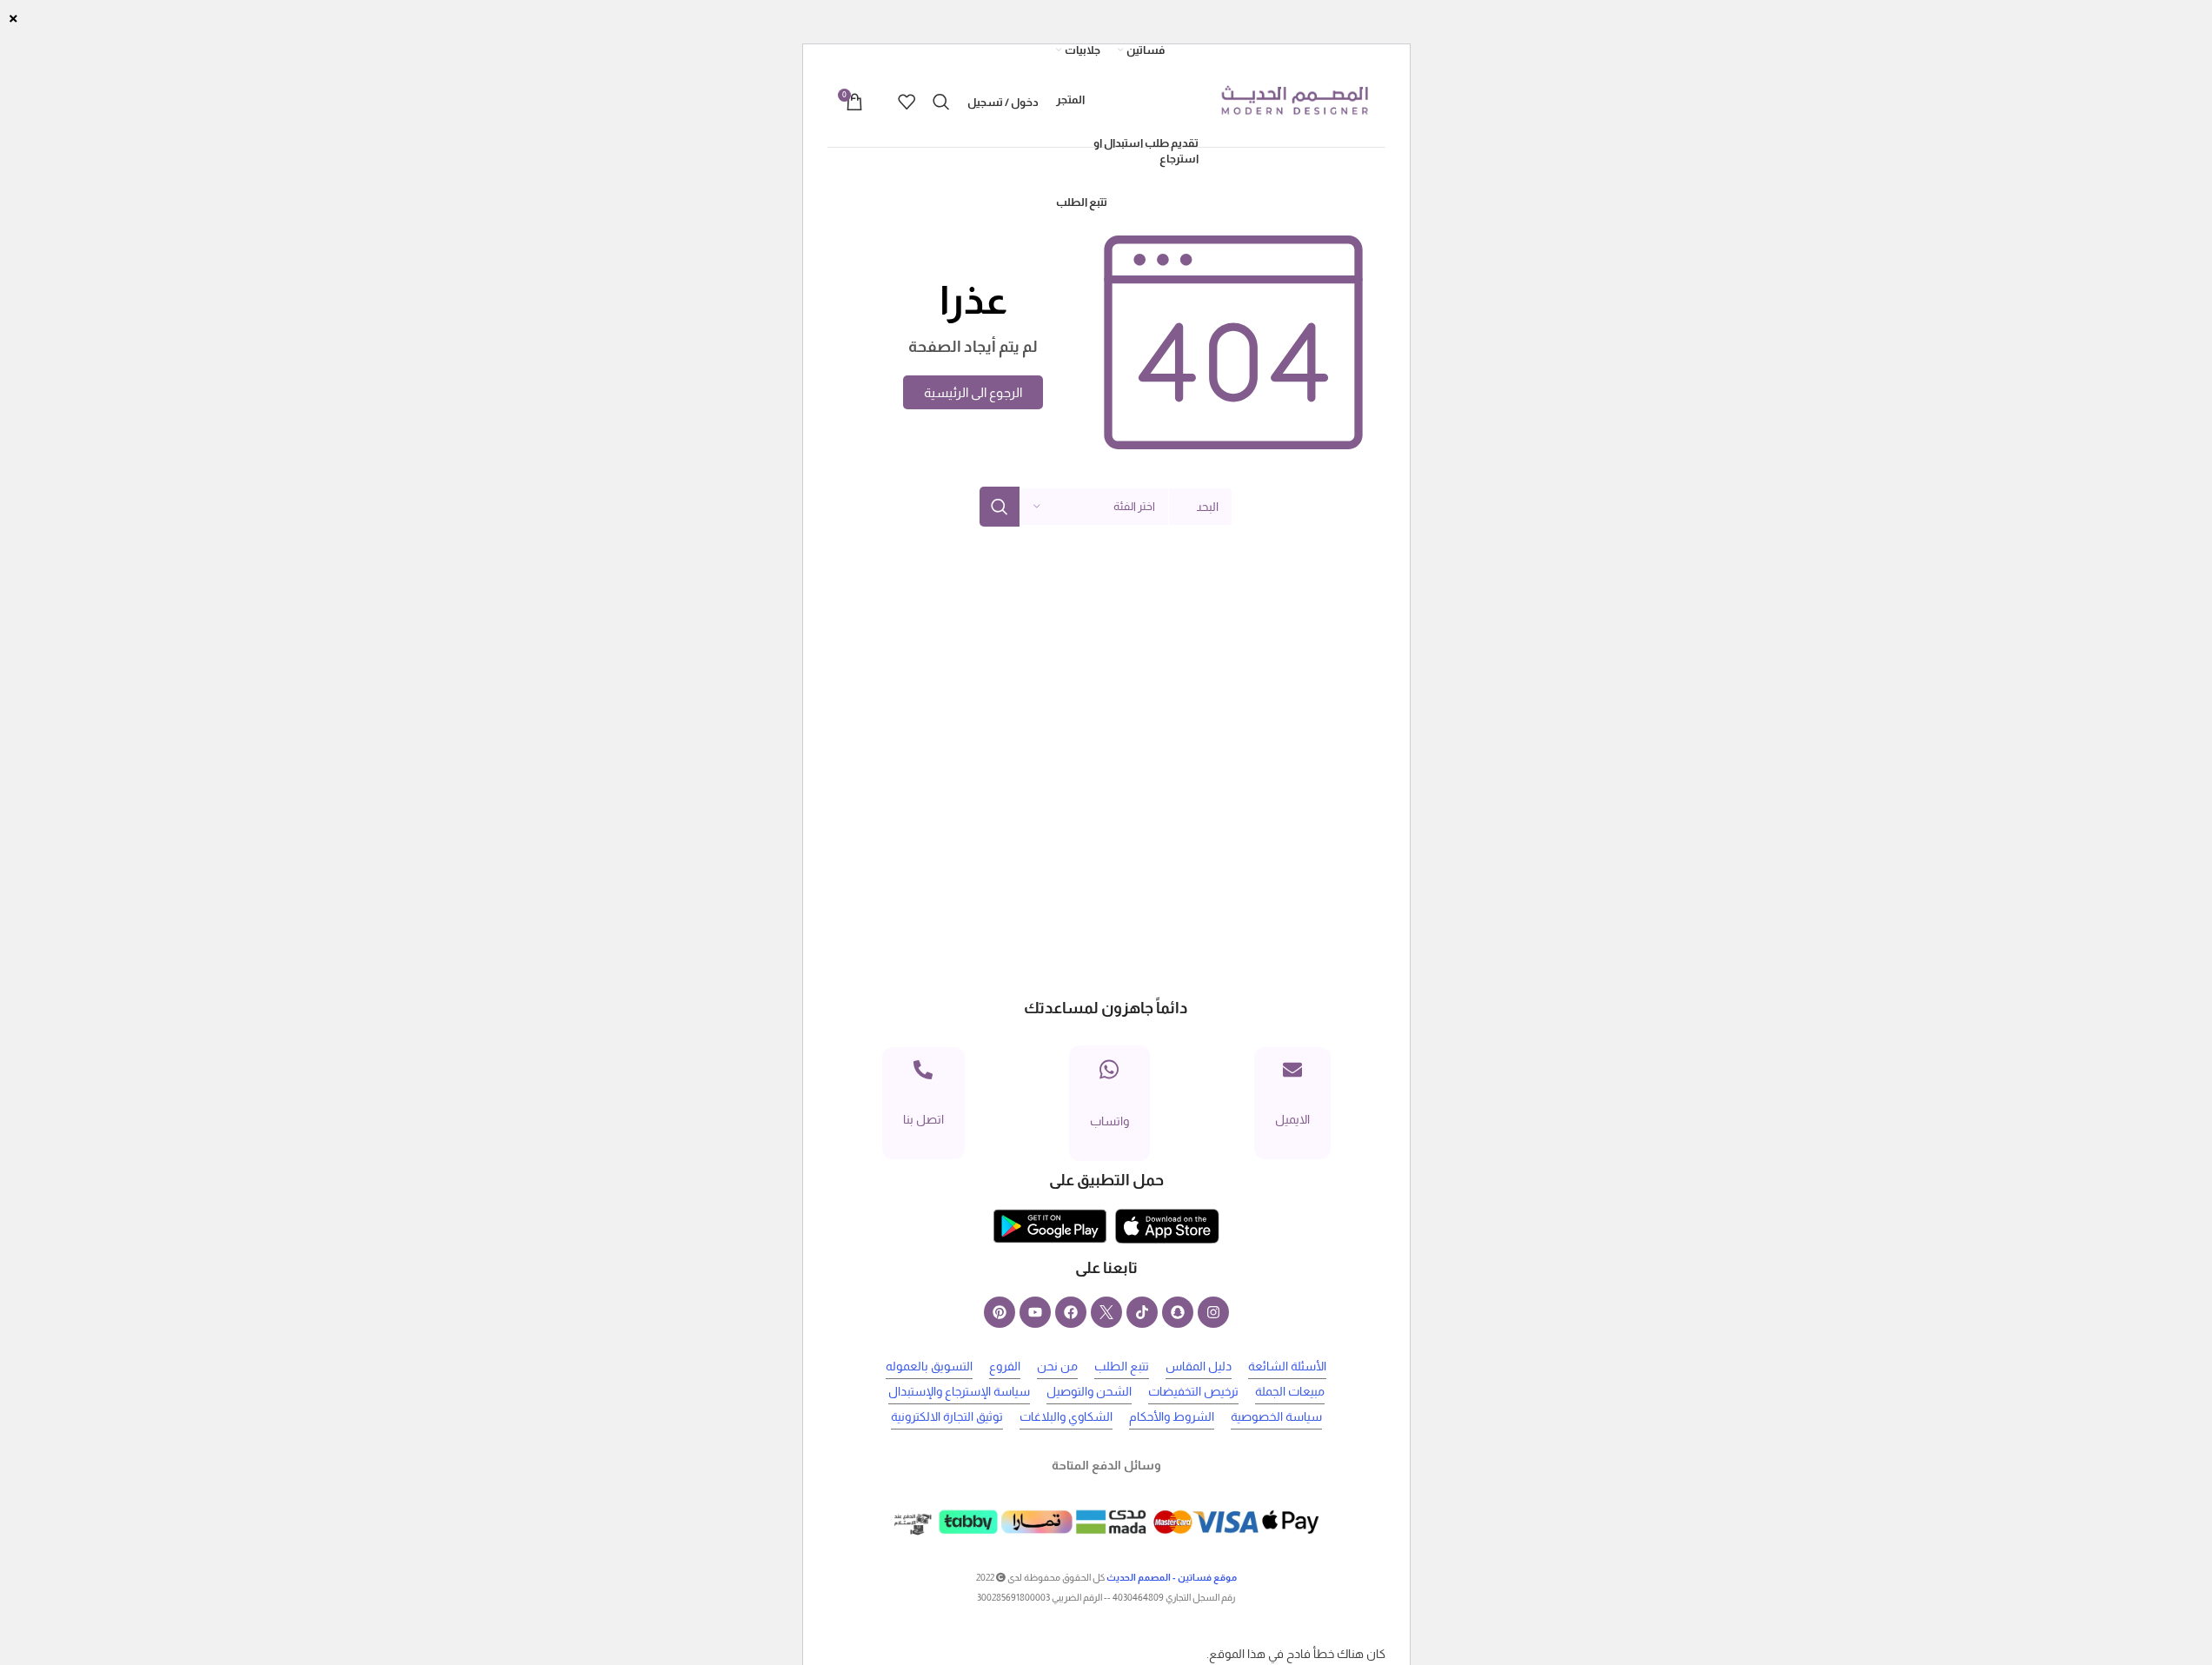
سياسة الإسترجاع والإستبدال (959, 1391)
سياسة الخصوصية (1276, 1416)
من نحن (1057, 1366)
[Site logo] (1294, 101)
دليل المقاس (1199, 1366)
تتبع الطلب (1122, 1366)
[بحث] (941, 102)
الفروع (1005, 1366)
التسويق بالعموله (929, 1366)
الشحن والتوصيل (1089, 1391)
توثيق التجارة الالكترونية (947, 1416)
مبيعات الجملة (1290, 1391)
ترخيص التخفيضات (1193, 1391)
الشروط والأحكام (1172, 1416)
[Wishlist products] (907, 102)
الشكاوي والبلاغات (1066, 1416)
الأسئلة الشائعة (1287, 1366)
